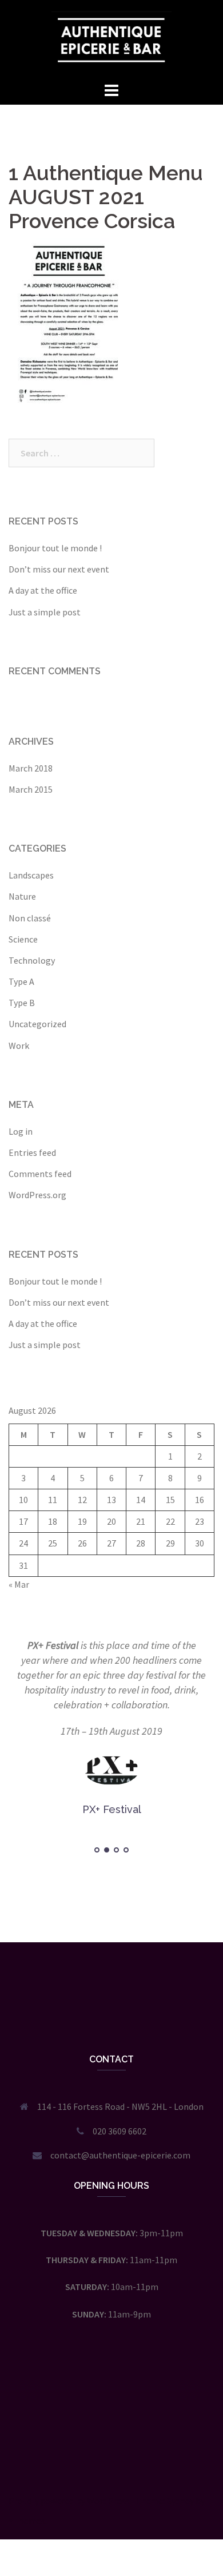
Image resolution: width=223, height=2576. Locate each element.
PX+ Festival (53, 1645)
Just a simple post (45, 612)
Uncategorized (37, 1024)
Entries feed (32, 1152)
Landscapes (31, 875)
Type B (22, 1003)
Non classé (30, 918)
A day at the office (43, 590)
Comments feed (40, 1174)
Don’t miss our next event (59, 569)
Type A (21, 981)
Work (19, 1045)
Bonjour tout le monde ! (55, 548)
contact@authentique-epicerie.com (120, 2155)
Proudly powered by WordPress (69, 2501)
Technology (32, 960)
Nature (22, 896)
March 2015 (31, 789)
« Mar (19, 1584)
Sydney (180, 2501)
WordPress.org (37, 1195)
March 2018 (31, 768)
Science (23, 939)
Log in (21, 1131)
